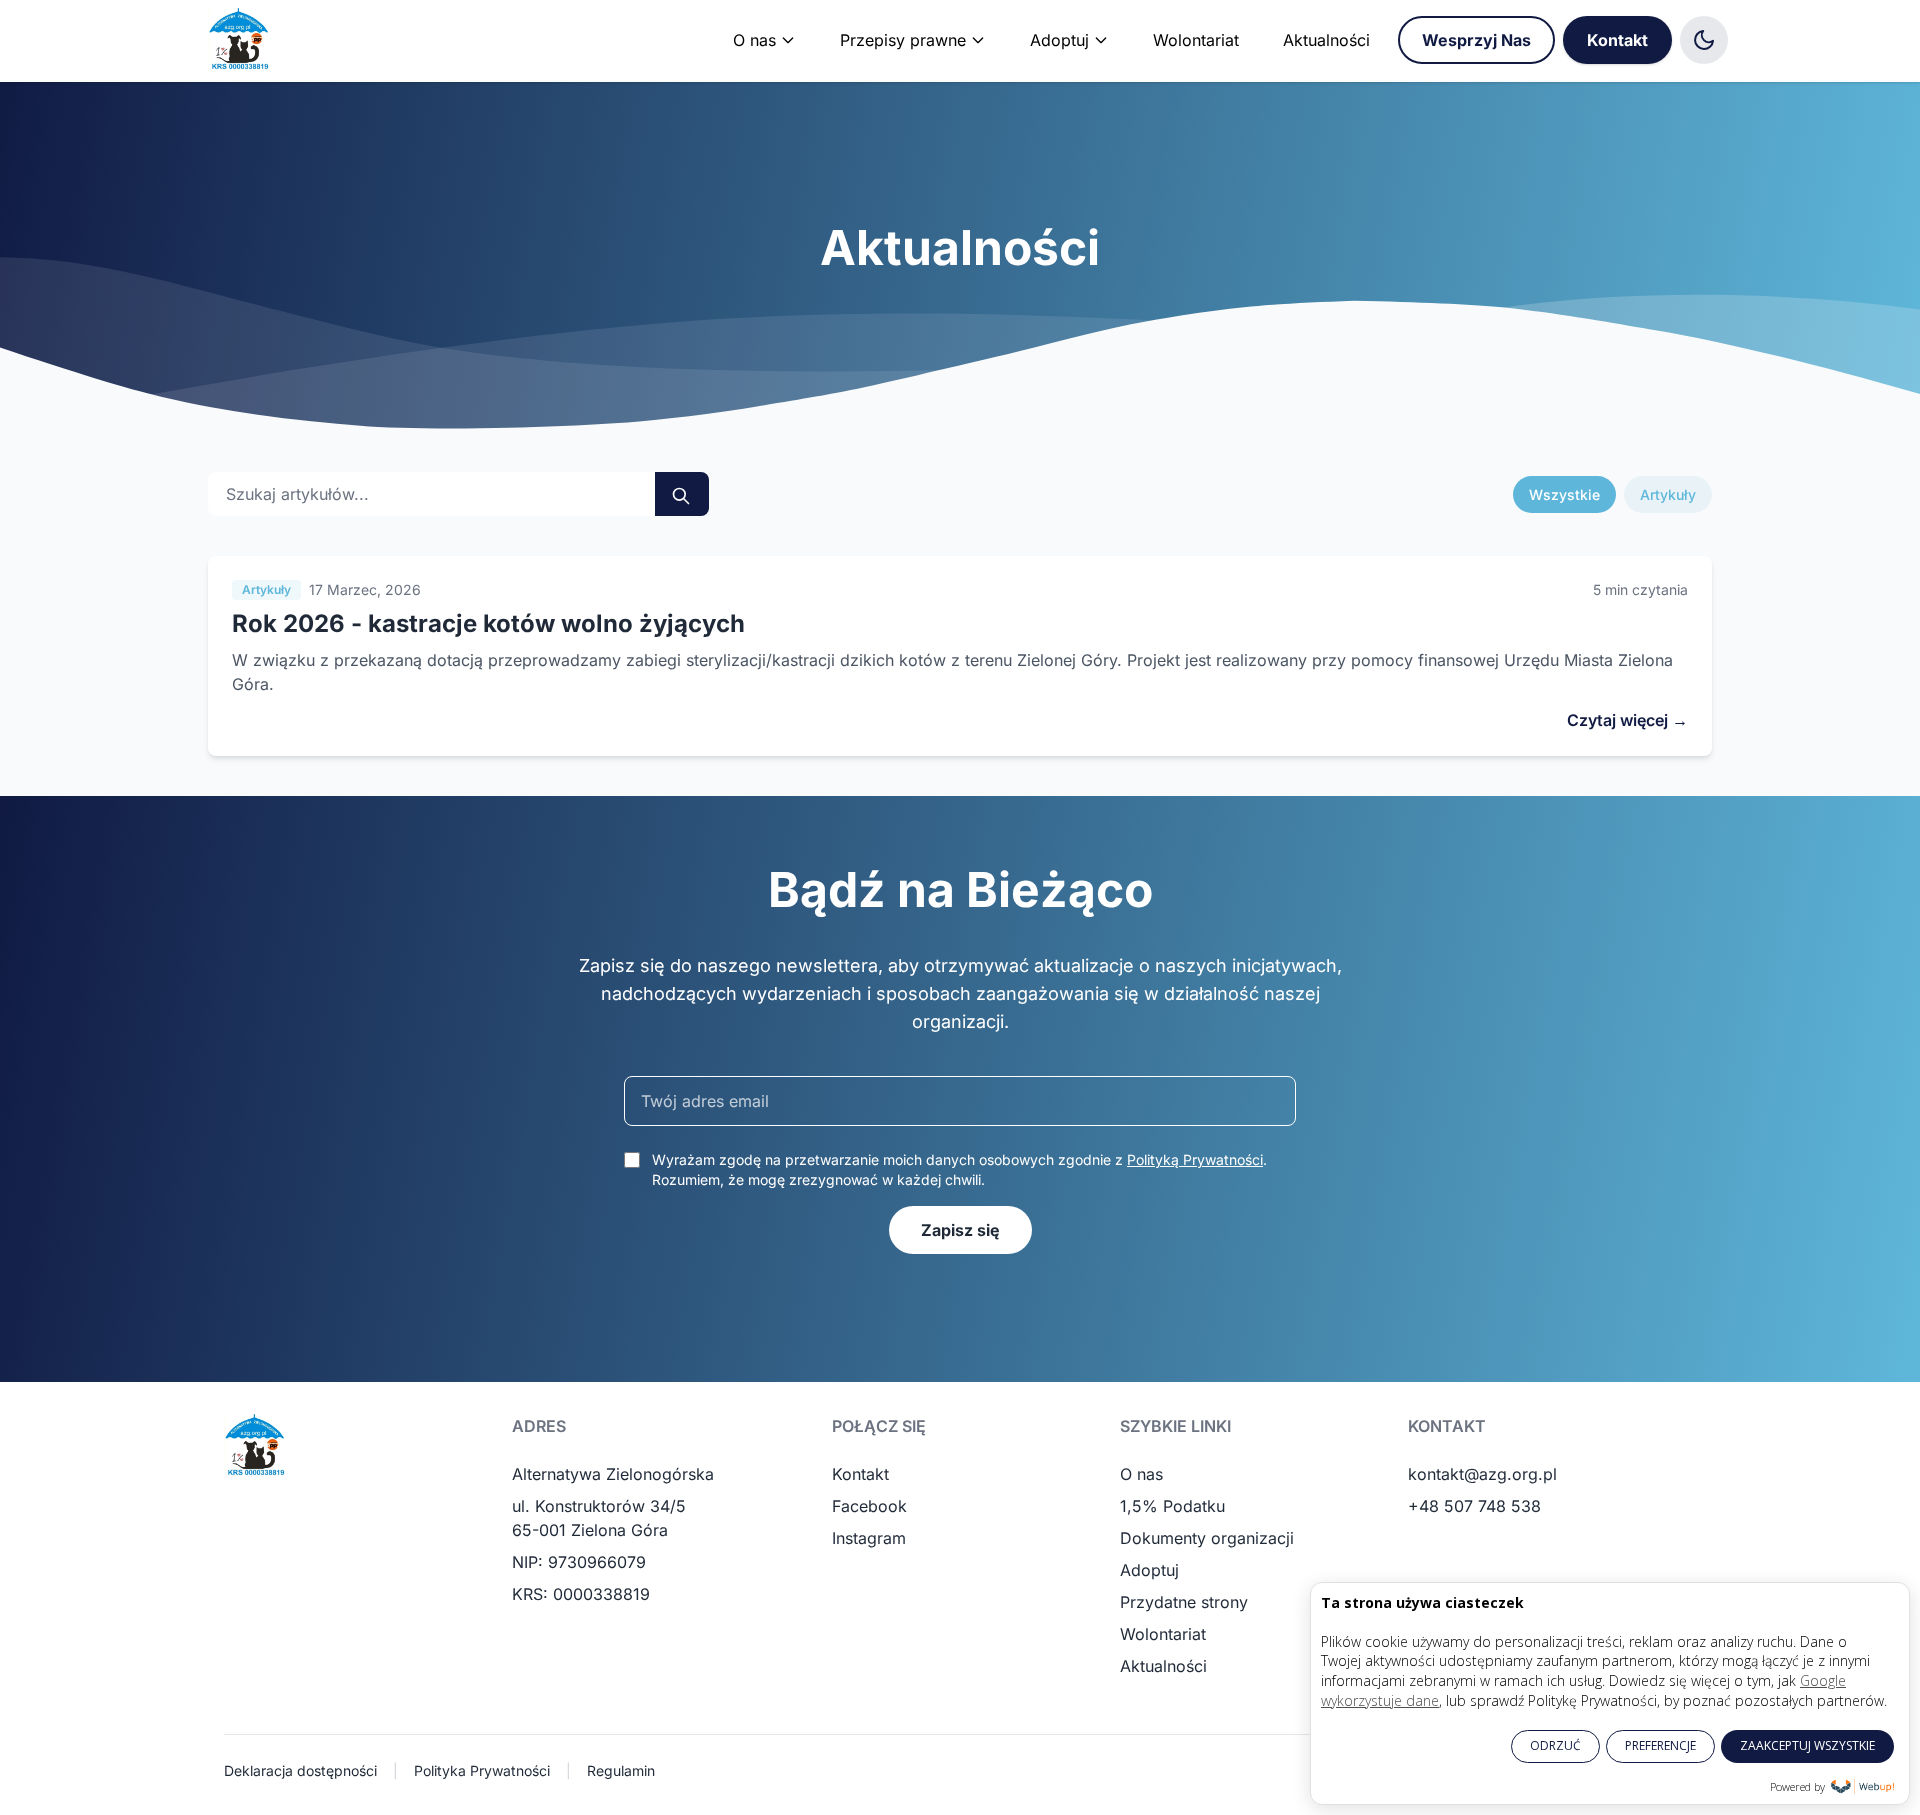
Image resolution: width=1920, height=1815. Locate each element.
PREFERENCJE (1660, 1745)
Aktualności (1326, 40)
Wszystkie (1564, 494)
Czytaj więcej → (1627, 720)
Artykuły (1668, 494)
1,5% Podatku (1172, 1506)
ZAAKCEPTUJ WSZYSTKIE (1807, 1745)
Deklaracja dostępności (300, 1770)
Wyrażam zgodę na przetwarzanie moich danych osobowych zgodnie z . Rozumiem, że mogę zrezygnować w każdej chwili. (959, 1169)
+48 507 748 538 (1474, 1506)
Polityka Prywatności (482, 1770)
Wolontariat (1196, 40)
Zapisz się (960, 1230)
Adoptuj (1149, 1570)
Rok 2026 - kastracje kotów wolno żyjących (488, 623)
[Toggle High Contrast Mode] (1704, 40)
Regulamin (621, 1770)
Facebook (869, 1506)
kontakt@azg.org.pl (1482, 1474)
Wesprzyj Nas (1476, 40)
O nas (1141, 1474)
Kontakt (1617, 40)
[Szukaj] (682, 494)
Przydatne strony (1184, 1602)
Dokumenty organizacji (1207, 1538)
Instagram (869, 1538)
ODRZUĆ (1555, 1745)
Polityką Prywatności (1195, 1159)
